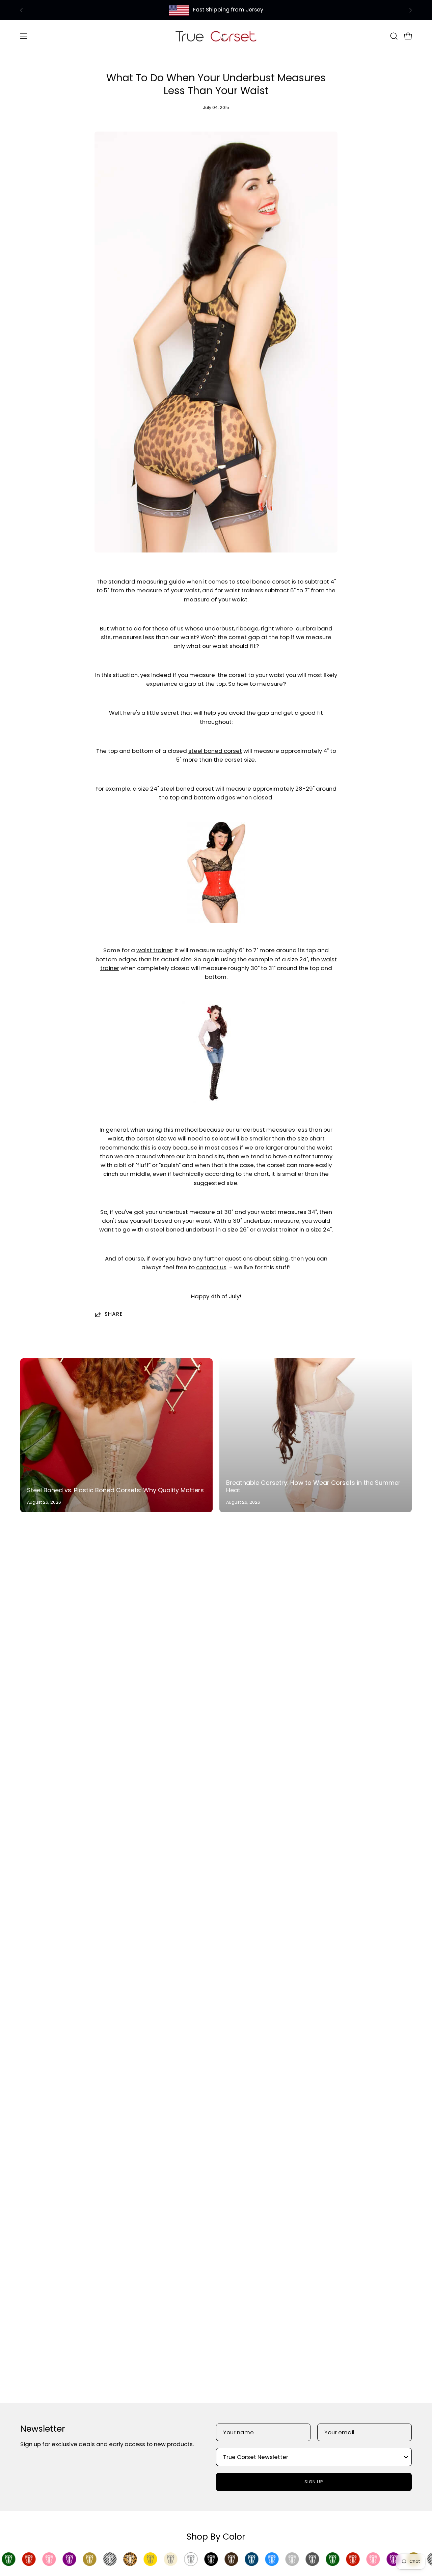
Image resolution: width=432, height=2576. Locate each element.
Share (114, 1314)
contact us (211, 1267)
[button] (394, 36)
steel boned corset (215, 751)
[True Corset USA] (216, 36)
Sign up (314, 2482)
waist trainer (154, 950)
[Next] (410, 10)
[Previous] (22, 10)
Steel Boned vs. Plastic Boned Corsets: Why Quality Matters (115, 1490)
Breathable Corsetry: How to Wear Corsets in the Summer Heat (313, 1487)
